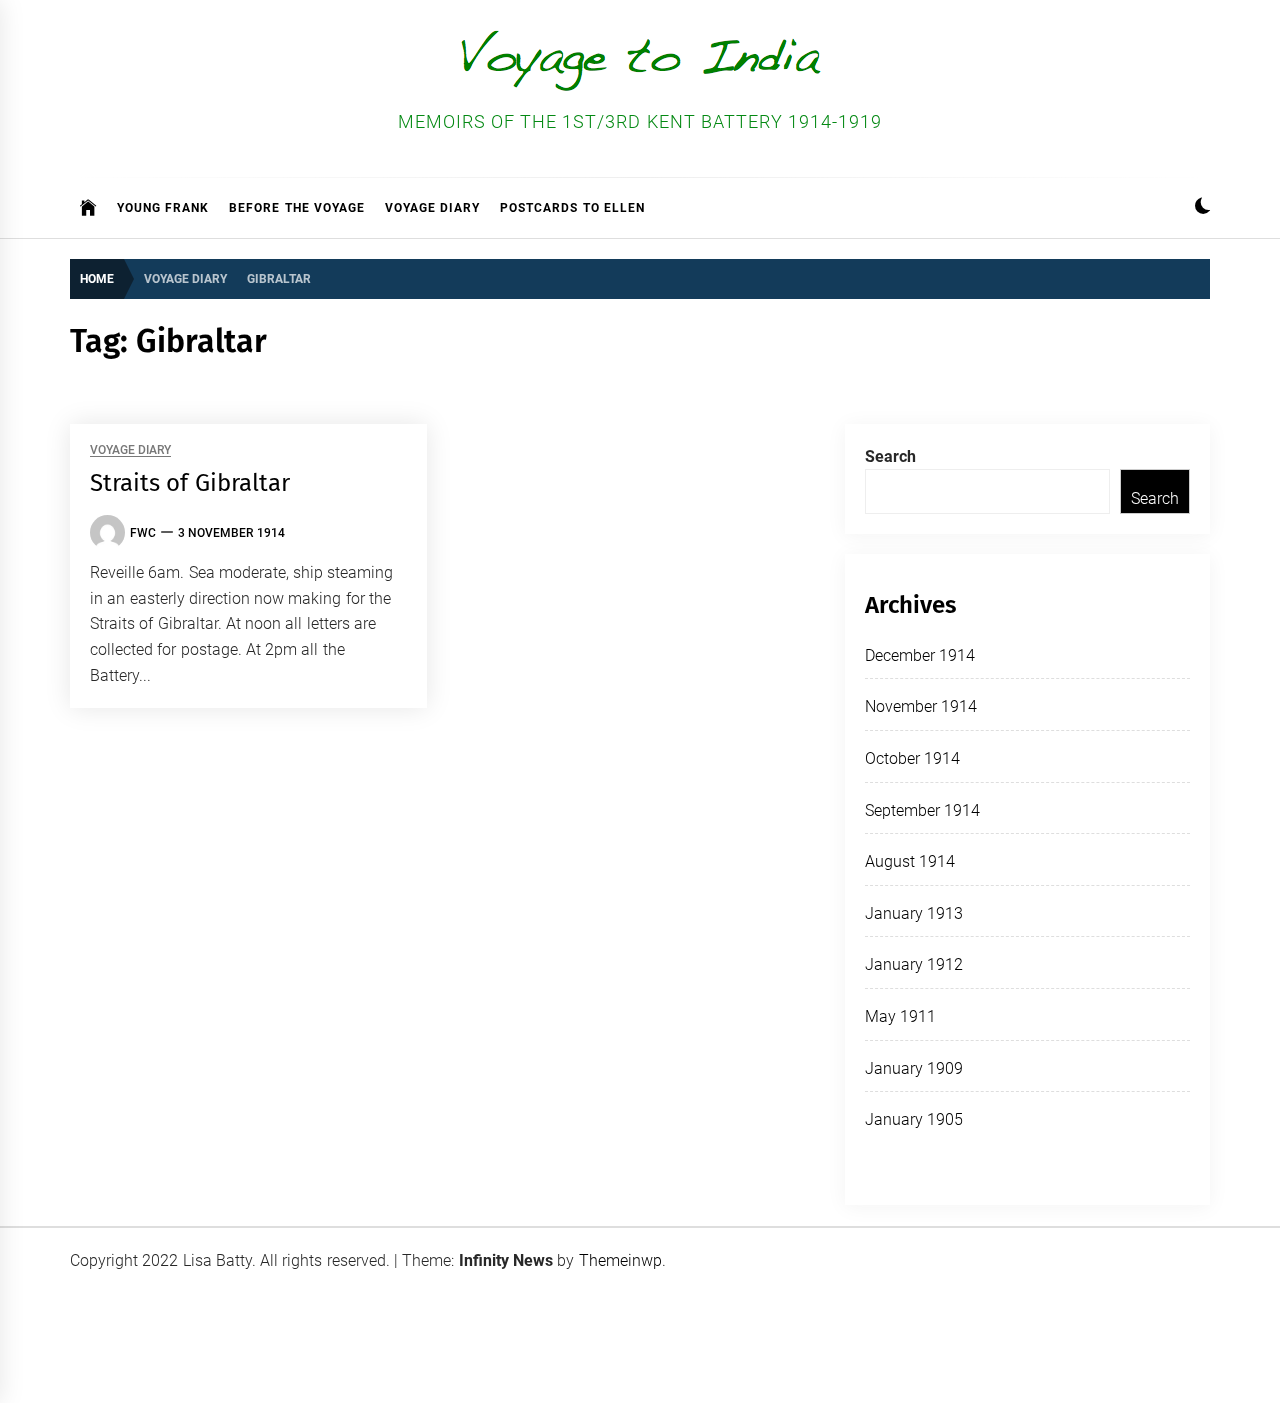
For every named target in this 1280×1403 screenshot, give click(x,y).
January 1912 (914, 964)
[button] (1202, 208)
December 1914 (920, 655)
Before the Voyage (297, 208)
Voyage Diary (432, 208)
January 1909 (914, 1068)
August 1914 (910, 861)
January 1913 (914, 913)
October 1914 (912, 758)
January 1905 (914, 1119)
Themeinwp (620, 1260)
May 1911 (900, 1016)
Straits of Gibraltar (190, 483)
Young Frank (163, 208)
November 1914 (921, 706)
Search (890, 456)
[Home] (88, 208)
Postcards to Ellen (572, 208)
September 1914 (922, 810)
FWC (143, 533)
